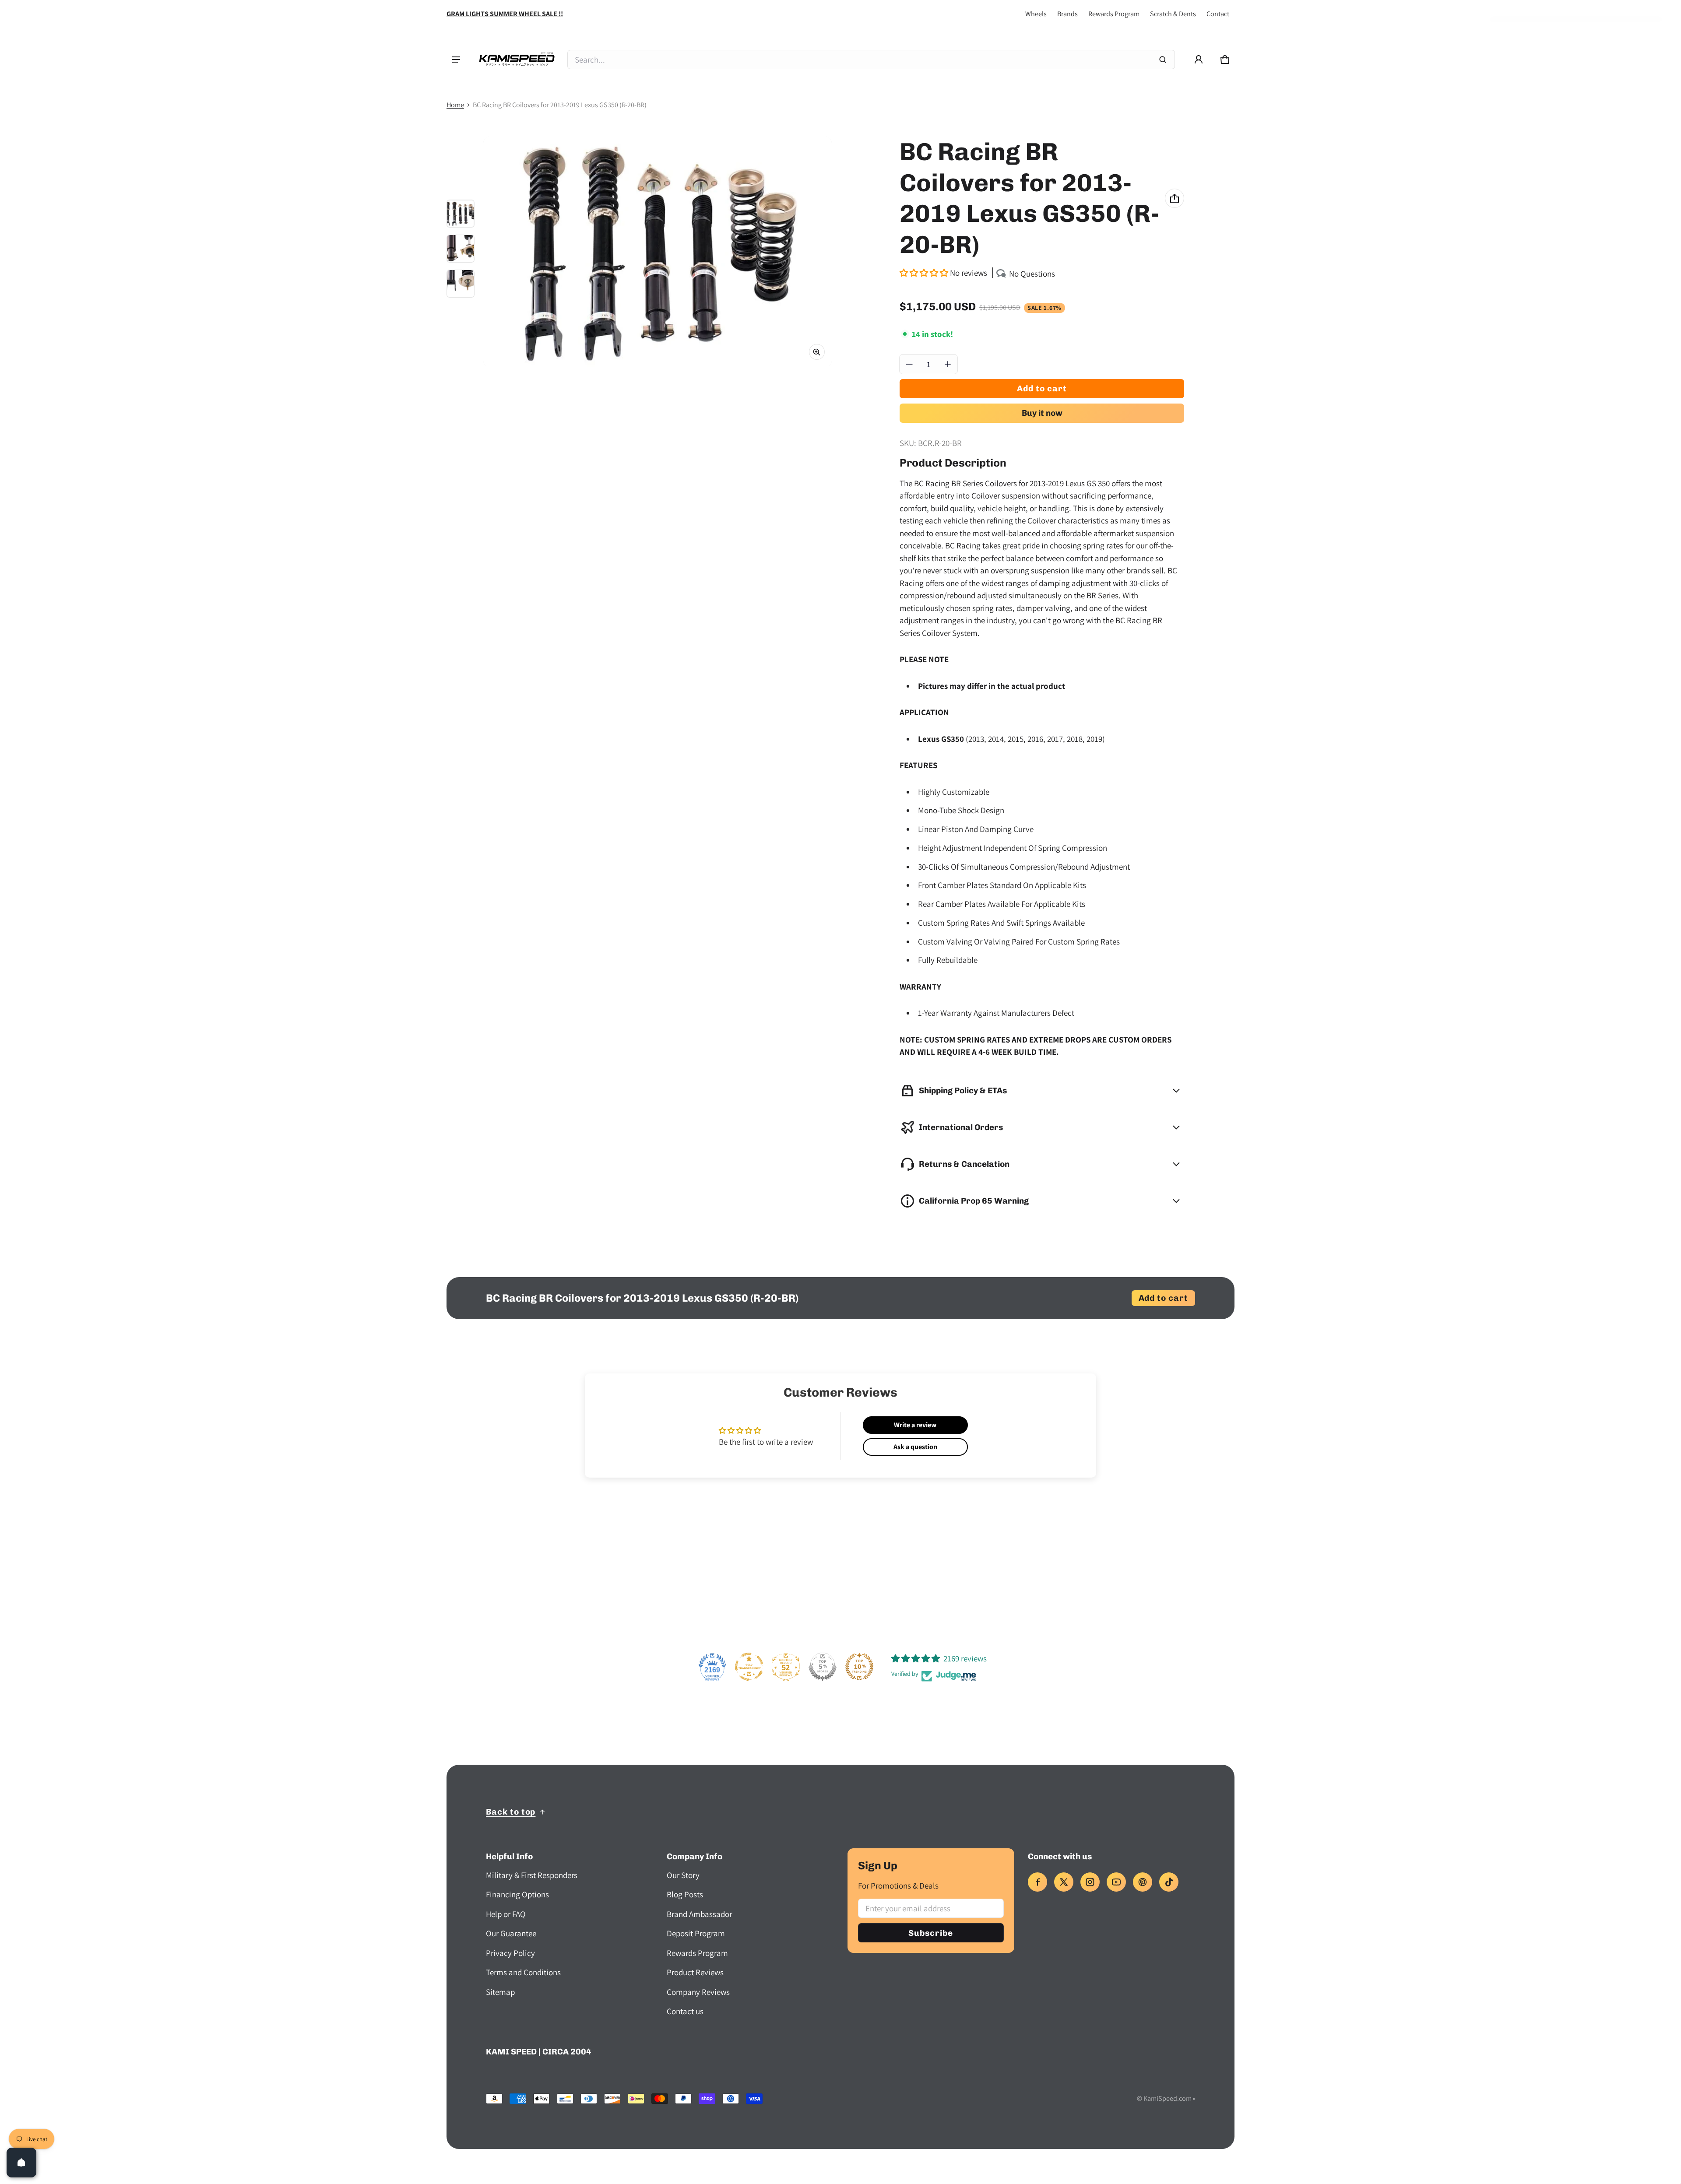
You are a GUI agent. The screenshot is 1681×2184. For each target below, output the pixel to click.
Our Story (683, 1875)
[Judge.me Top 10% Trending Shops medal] (859, 1667)
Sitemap (500, 1992)
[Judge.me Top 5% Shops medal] (823, 1667)
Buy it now (1042, 413)
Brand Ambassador (699, 1914)
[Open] (21, 2163)
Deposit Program (696, 1933)
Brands (1067, 14)
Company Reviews (698, 1992)
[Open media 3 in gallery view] (461, 284)
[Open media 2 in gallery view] (461, 249)
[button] (1225, 60)
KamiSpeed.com (1168, 2098)
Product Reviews (695, 1972)
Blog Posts (685, 1894)
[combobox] (871, 60)
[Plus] (948, 364)
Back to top (511, 1812)
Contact (1218, 14)
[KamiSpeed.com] (517, 60)
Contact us (685, 2011)
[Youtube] (1116, 1882)
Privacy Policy (510, 1953)
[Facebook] (1037, 1882)
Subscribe (931, 1933)
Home (455, 105)
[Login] (1199, 60)
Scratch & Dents (1173, 14)
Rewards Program (1114, 14)
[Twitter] (1064, 1882)
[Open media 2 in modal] (658, 252)
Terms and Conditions (523, 1972)
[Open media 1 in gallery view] (461, 214)
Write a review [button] (915, 1425)
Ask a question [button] (915, 1447)
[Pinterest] (1143, 1882)
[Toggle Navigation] (456, 60)
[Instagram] (1090, 1882)
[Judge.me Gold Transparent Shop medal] (749, 1667)
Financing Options (517, 1894)
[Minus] (909, 364)
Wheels (1036, 14)
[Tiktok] (1169, 1882)
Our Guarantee (511, 1933)
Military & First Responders (532, 1875)
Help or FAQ (506, 1914)
